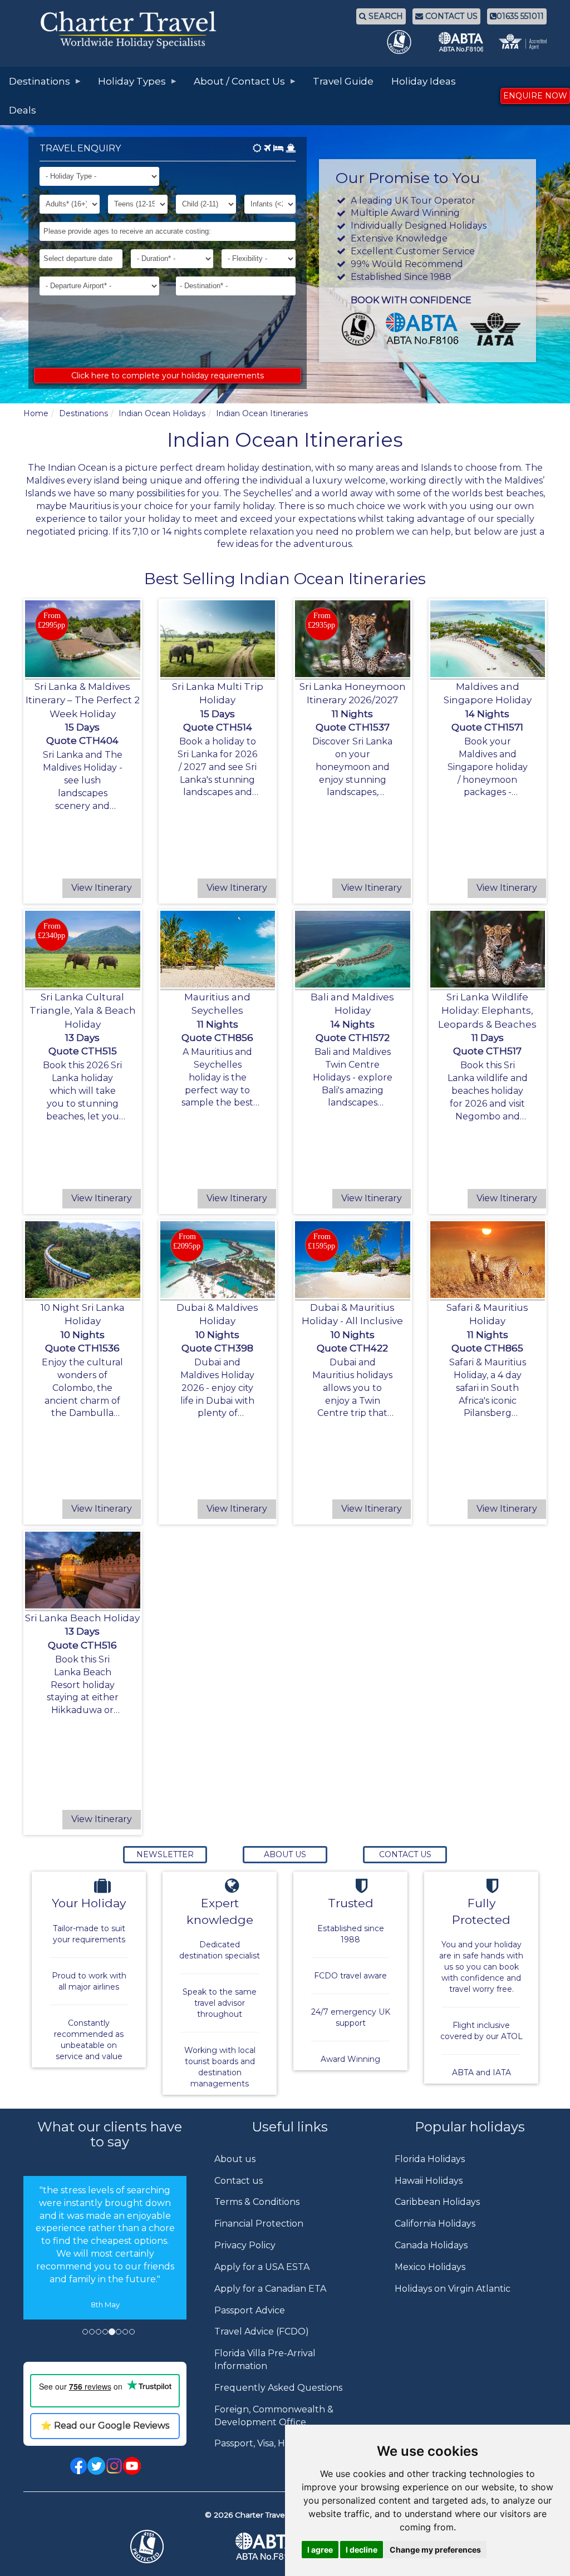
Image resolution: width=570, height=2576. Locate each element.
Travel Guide (343, 81)
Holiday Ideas (424, 81)
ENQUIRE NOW (535, 96)
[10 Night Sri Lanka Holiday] (83, 1260)
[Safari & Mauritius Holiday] (488, 1260)
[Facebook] (78, 2465)
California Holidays (435, 2224)
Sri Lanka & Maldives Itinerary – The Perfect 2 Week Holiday (83, 700)
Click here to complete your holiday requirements (168, 376)
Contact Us (405, 1854)
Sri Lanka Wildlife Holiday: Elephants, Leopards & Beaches (487, 1011)
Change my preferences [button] (435, 2550)
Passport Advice (250, 2310)
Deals (23, 110)
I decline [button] (362, 2550)
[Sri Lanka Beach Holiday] (83, 1570)
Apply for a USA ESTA (262, 2267)
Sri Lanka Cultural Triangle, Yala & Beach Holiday (83, 1011)
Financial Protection (259, 2224)
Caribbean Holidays (437, 2202)
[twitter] (96, 2465)
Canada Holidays (431, 2245)
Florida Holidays (430, 2159)
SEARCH (385, 16)
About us (235, 2159)
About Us (285, 1854)
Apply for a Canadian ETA (270, 2289)
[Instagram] (114, 2465)
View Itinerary (102, 888)
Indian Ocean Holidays (162, 413)
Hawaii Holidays (429, 2181)
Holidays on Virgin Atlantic (453, 2289)
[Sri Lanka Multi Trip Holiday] (218, 639)
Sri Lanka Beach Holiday (82, 1618)
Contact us (239, 2181)
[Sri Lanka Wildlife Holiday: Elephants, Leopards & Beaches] (488, 949)
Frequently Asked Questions (278, 2388)
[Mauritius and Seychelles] (218, 949)
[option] (105, 2265)
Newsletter (165, 1854)
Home (36, 413)
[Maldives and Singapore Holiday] (488, 639)
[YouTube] (132, 2465)
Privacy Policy (245, 2245)
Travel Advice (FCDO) (262, 2331)
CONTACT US (450, 16)
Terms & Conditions (257, 2202)
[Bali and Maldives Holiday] (353, 949)
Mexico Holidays (430, 2267)
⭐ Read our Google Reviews (105, 2426)
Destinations (83, 413)
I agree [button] (320, 2550)
